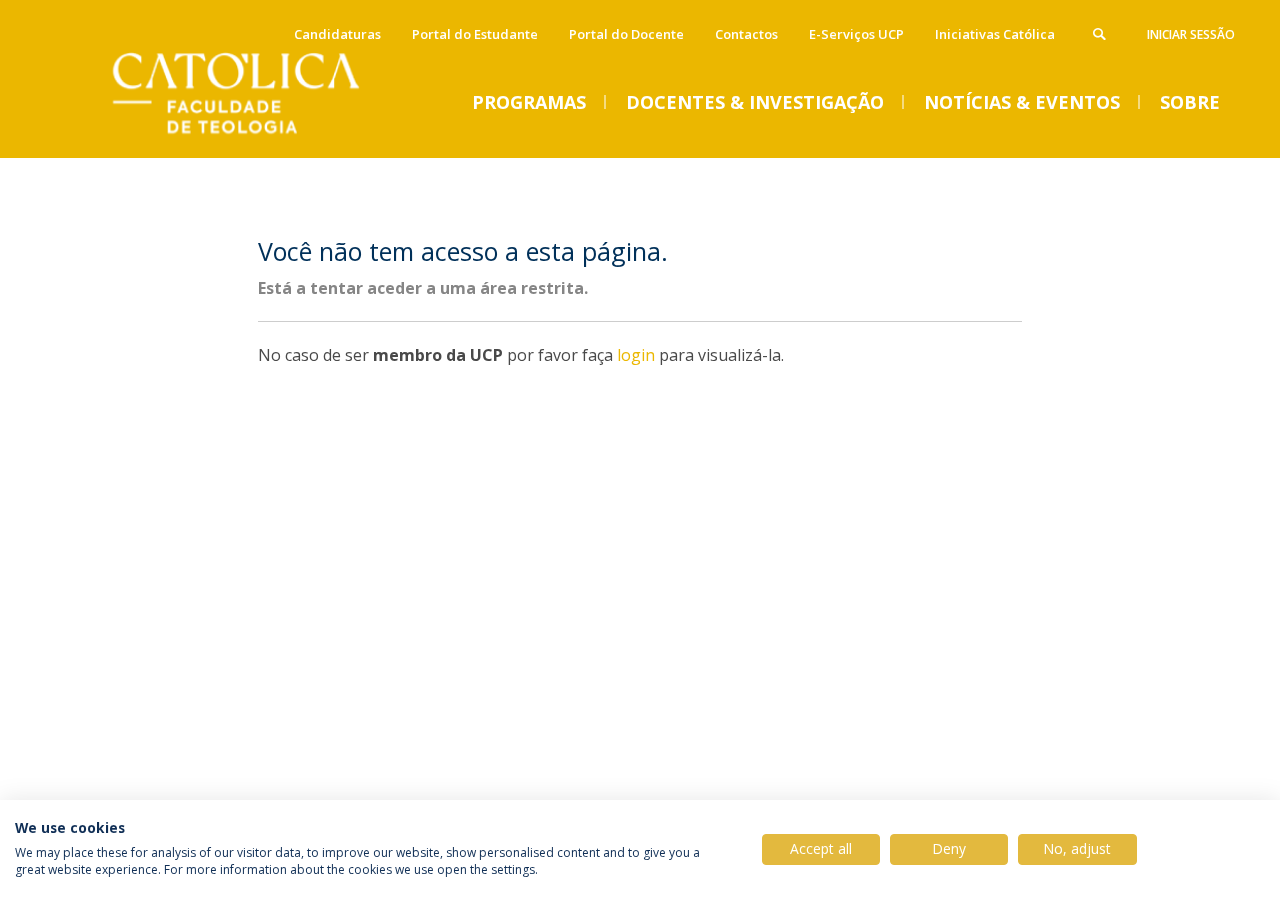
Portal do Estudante (475, 34)
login (636, 355)
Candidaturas (337, 34)
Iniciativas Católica (995, 34)
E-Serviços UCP (856, 34)
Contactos (746, 34)
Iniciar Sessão (1191, 34)
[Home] (260, 137)
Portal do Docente (626, 34)
